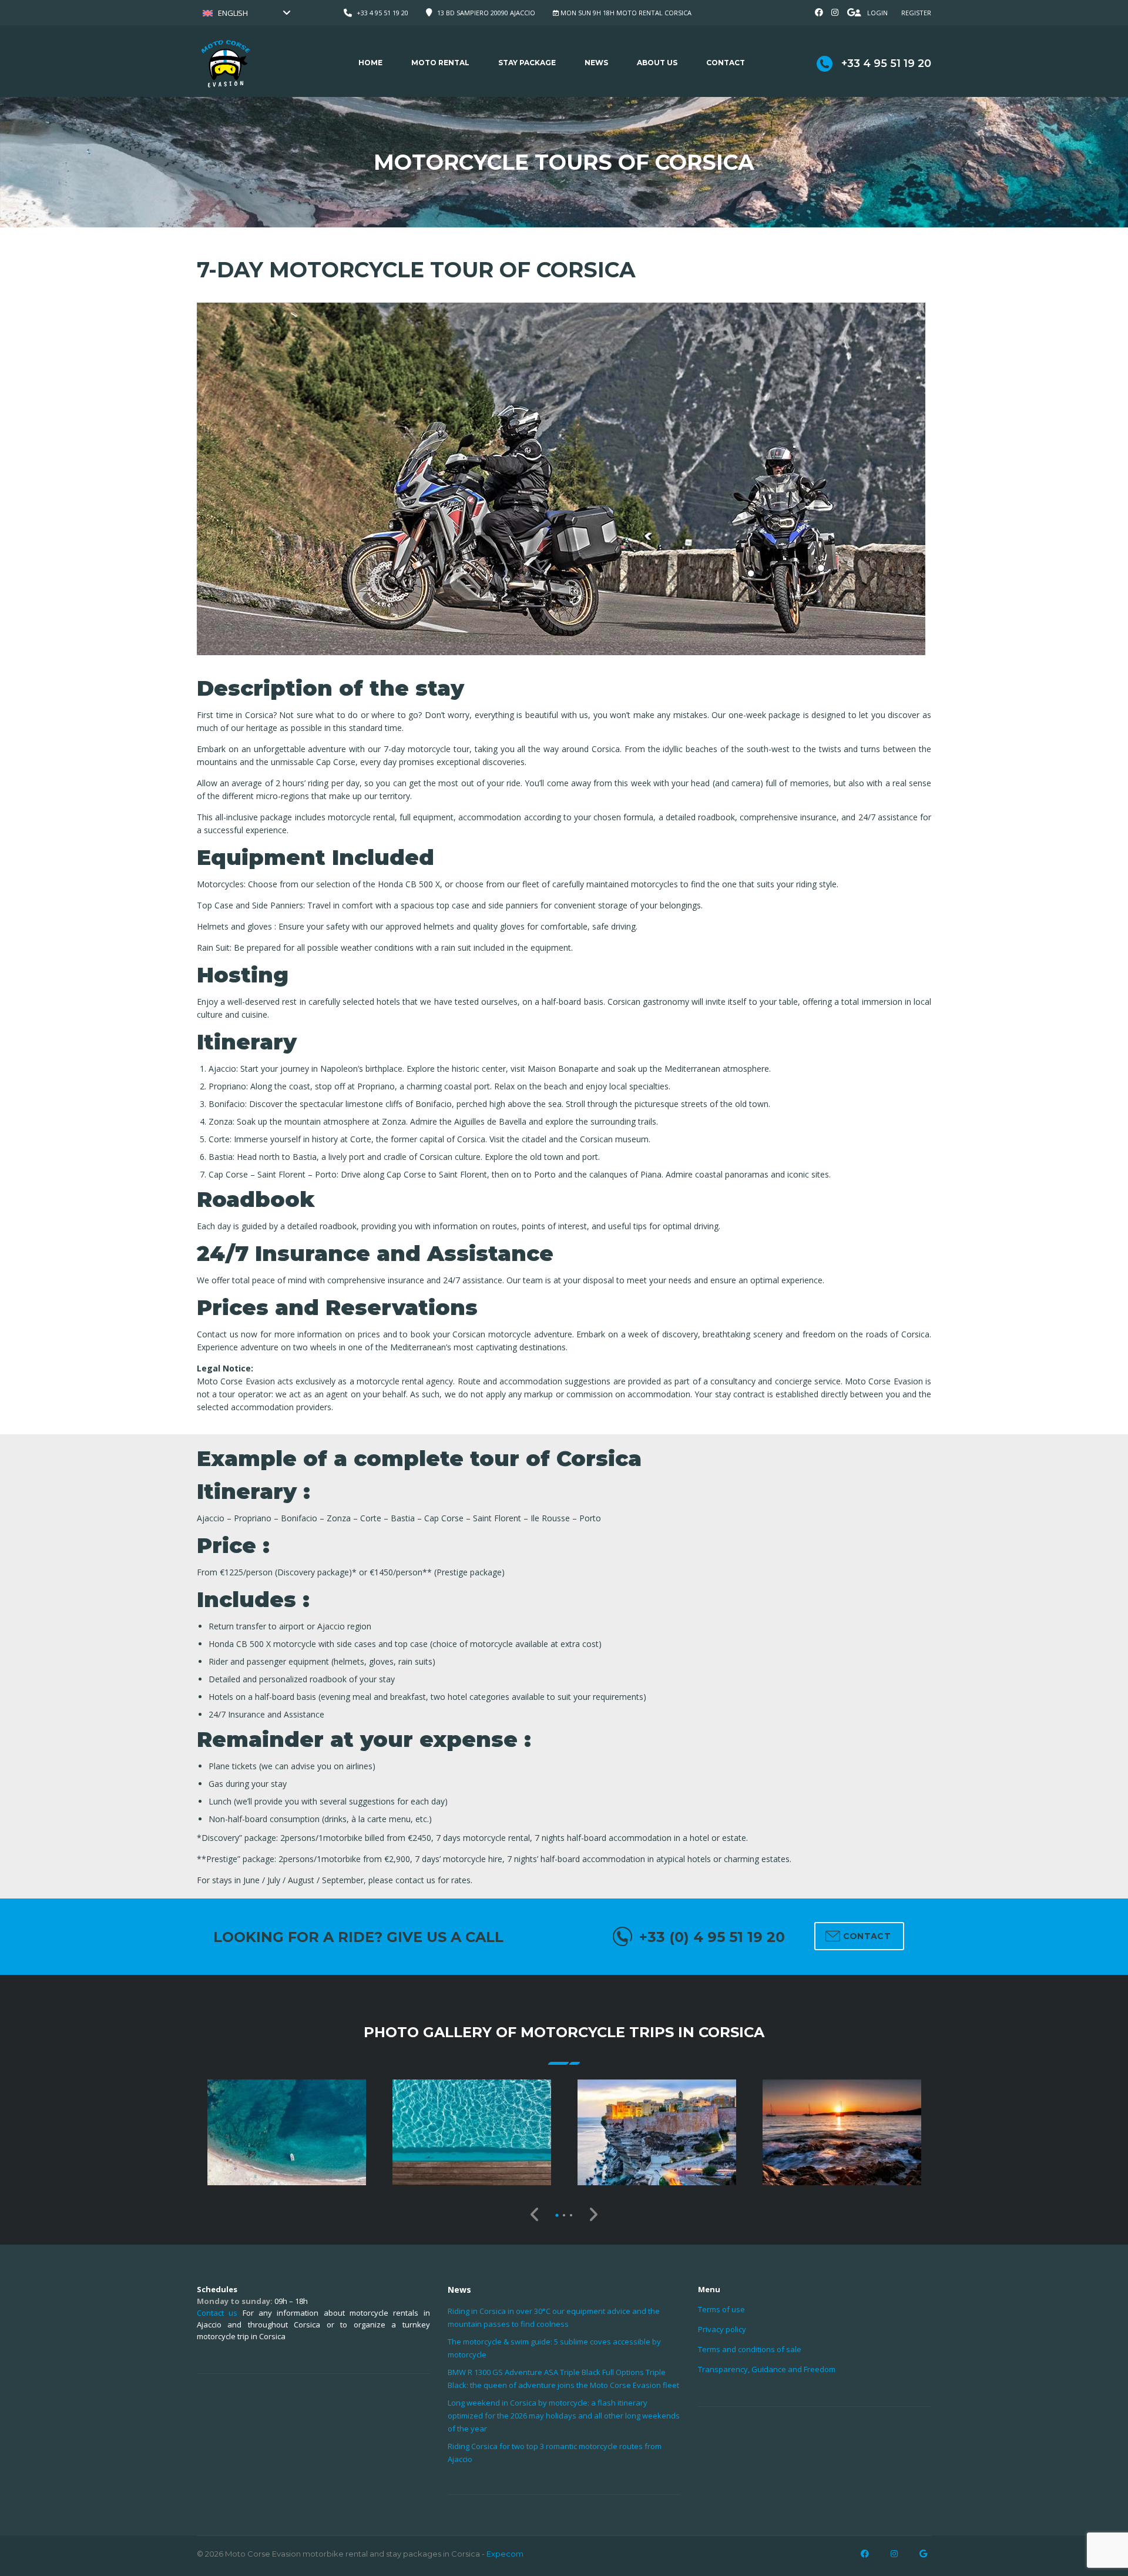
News (596, 63)
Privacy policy (722, 2329)
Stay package (527, 63)
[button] (557, 2215)
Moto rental (440, 63)
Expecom (505, 2554)
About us (657, 63)
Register (916, 13)
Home (370, 63)
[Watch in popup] (287, 2132)
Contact (726, 63)
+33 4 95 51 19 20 (382, 13)
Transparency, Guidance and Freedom (767, 2369)
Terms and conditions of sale (750, 2349)
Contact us (217, 2313)
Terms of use (721, 2309)
